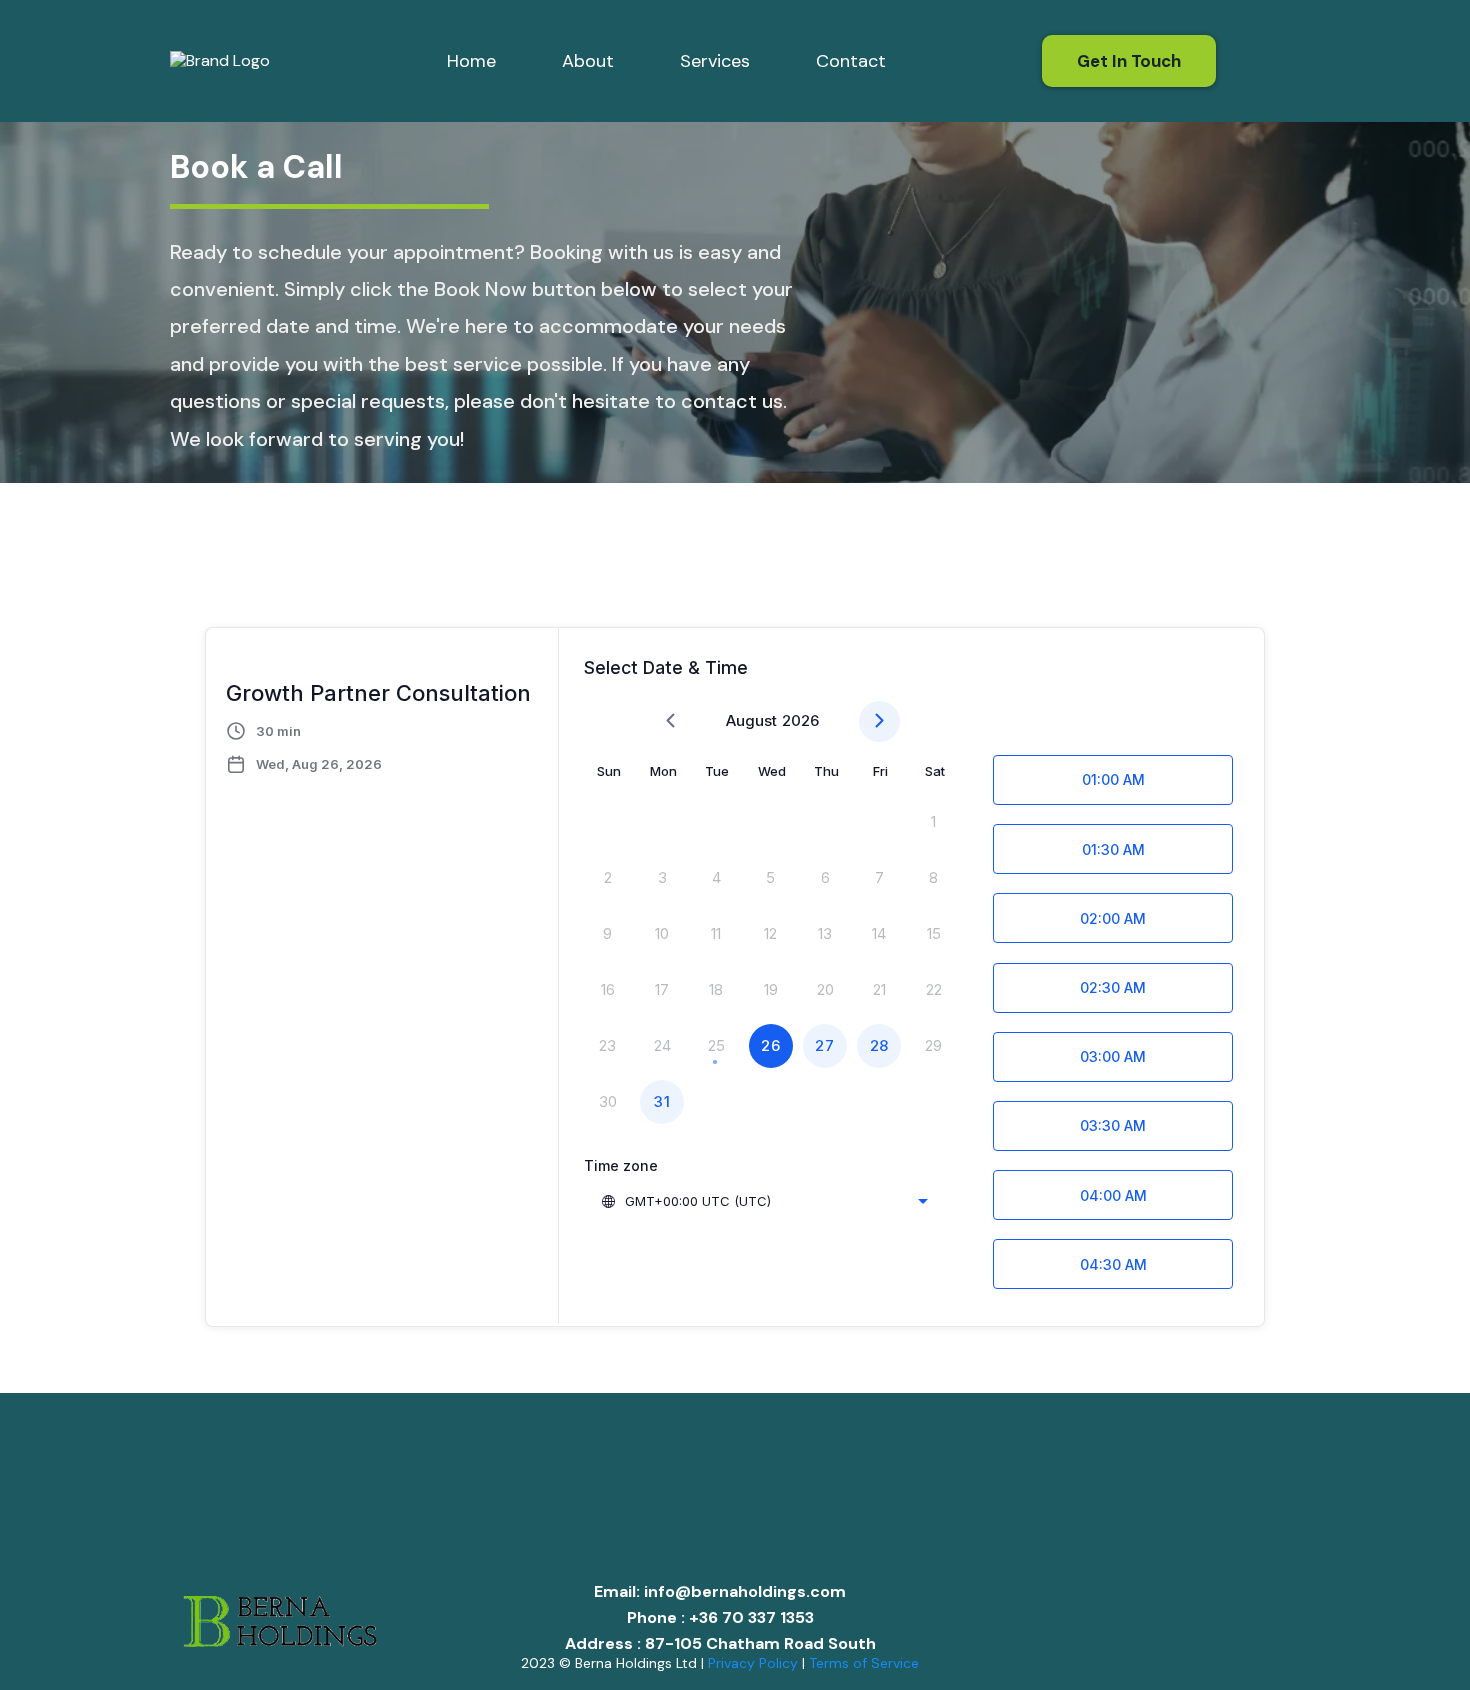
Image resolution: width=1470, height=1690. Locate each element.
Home (471, 61)
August (751, 720)
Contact (851, 61)
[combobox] (764, 1201)
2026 (800, 720)
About (588, 61)
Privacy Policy (753, 1663)
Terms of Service (864, 1663)
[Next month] (879, 721)
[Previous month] (670, 721)
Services (715, 61)
